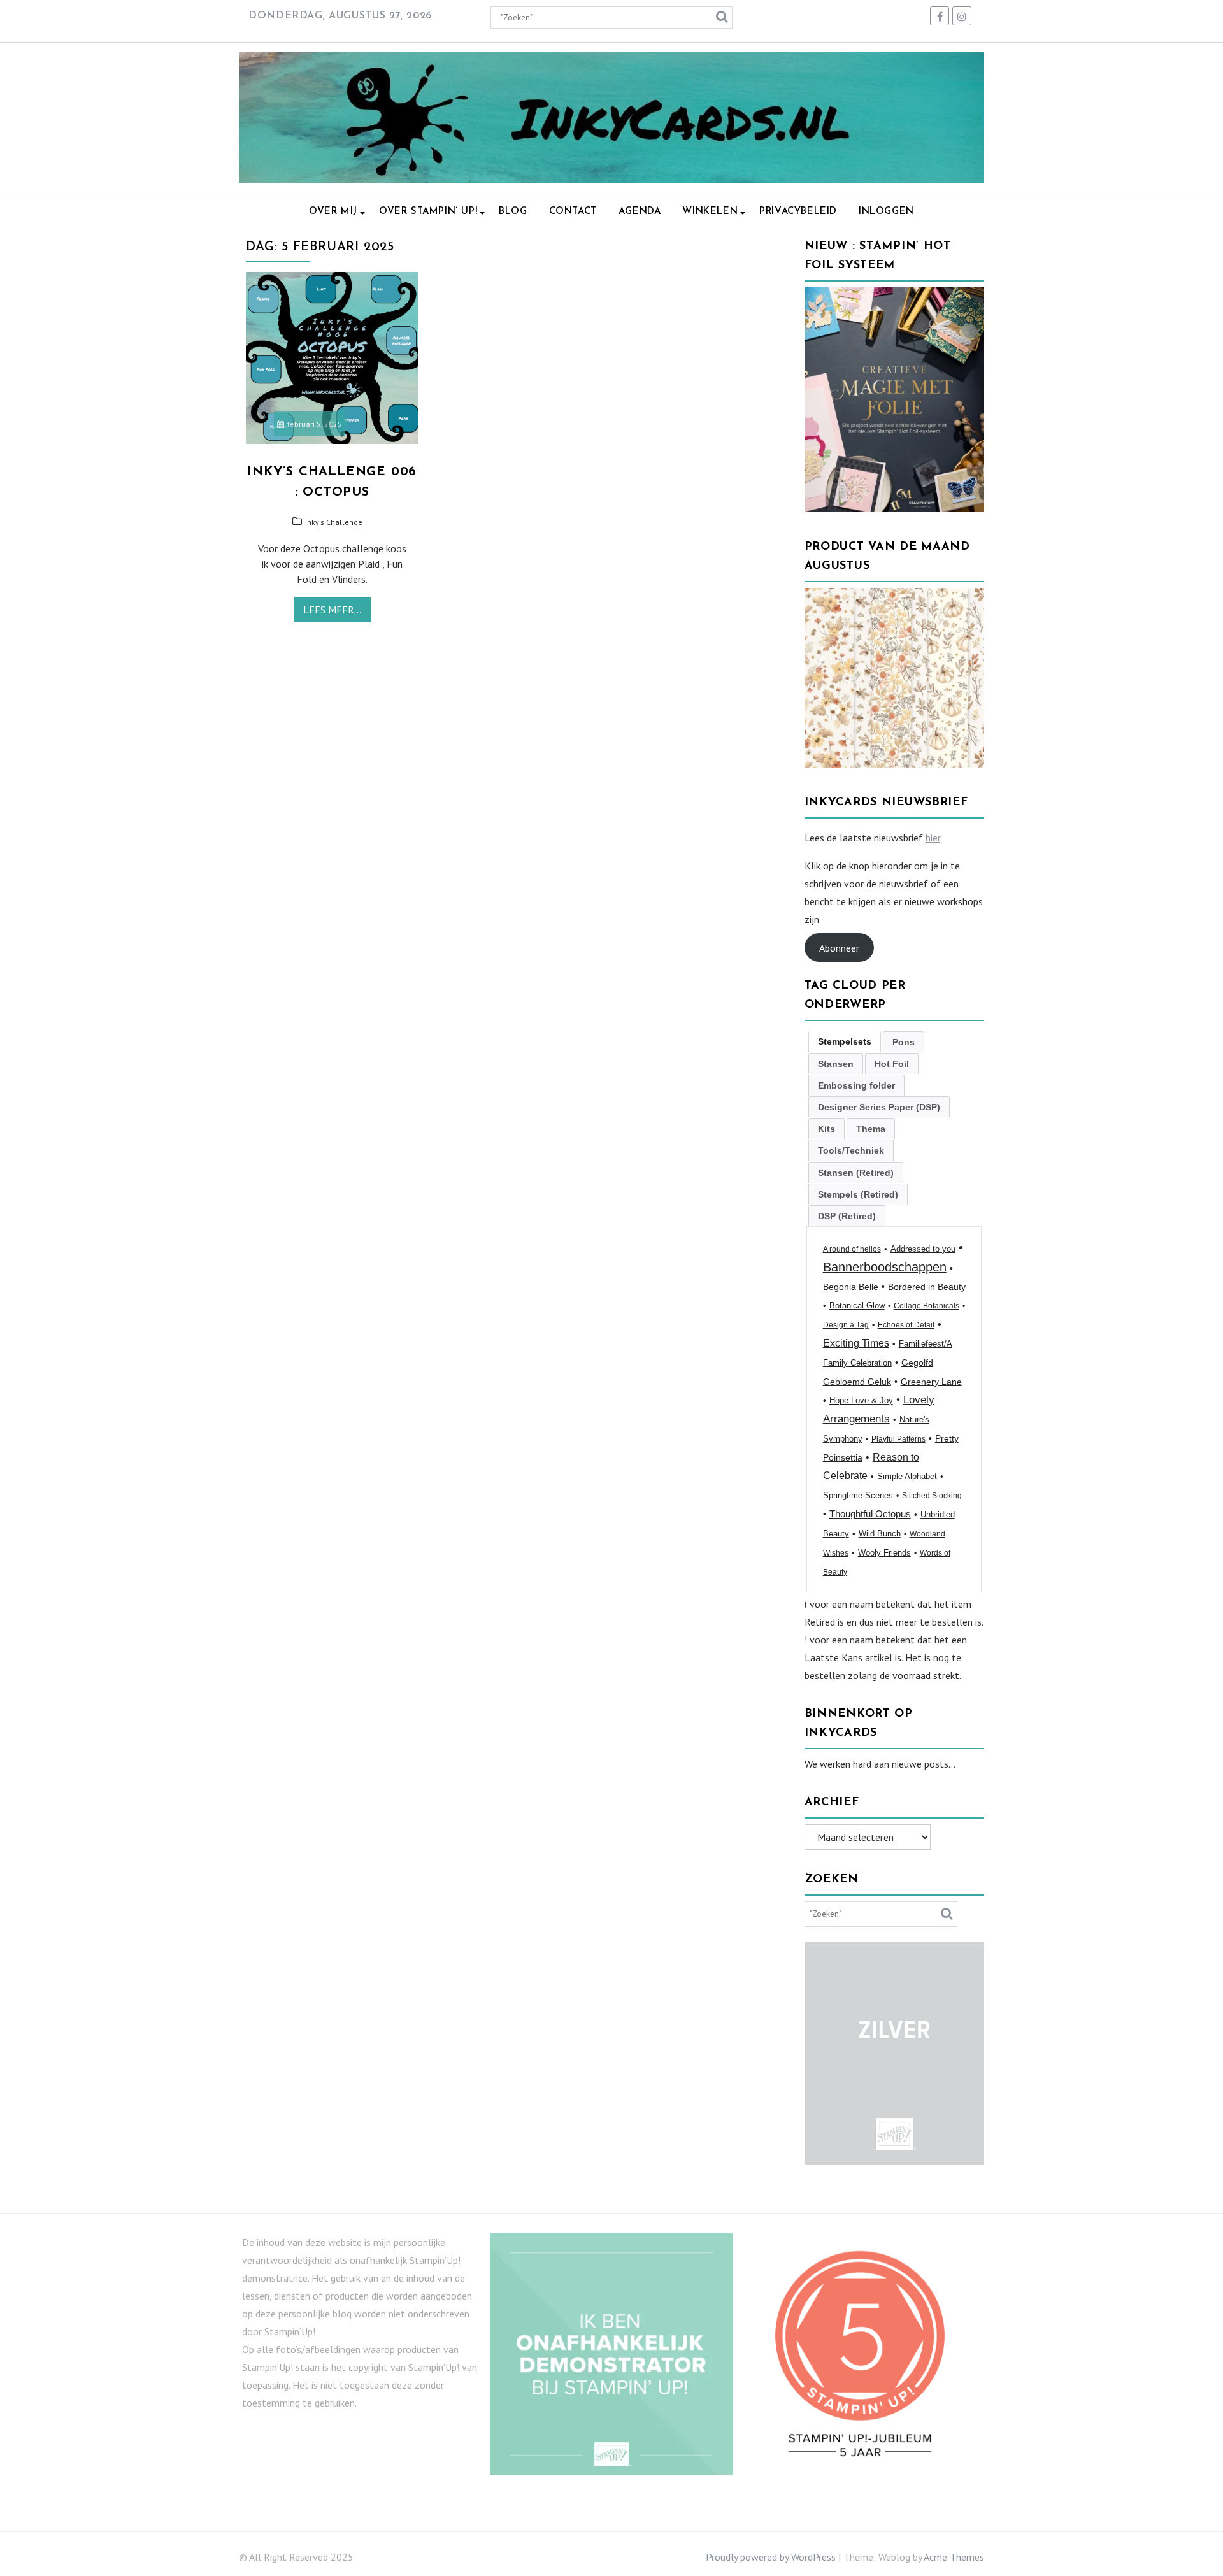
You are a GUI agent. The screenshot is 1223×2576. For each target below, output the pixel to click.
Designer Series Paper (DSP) (879, 1107)
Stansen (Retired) (856, 1173)
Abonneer (839, 947)
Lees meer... (332, 610)
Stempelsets (845, 1041)
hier (933, 838)
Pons (904, 1042)
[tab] (845, 1042)
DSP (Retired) (847, 1216)
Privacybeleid (798, 212)
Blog (513, 212)
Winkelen (710, 212)
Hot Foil (892, 1064)
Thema (871, 1129)
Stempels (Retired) (858, 1194)
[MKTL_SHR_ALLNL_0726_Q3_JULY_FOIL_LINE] (895, 508)
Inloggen (886, 212)
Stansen (836, 1064)
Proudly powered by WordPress (771, 2557)
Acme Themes (954, 2557)
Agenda (640, 212)
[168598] (895, 764)
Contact (573, 212)
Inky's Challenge (334, 522)
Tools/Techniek (851, 1150)
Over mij (333, 212)
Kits (826, 1129)
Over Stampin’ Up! (428, 212)
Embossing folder (856, 1085)
